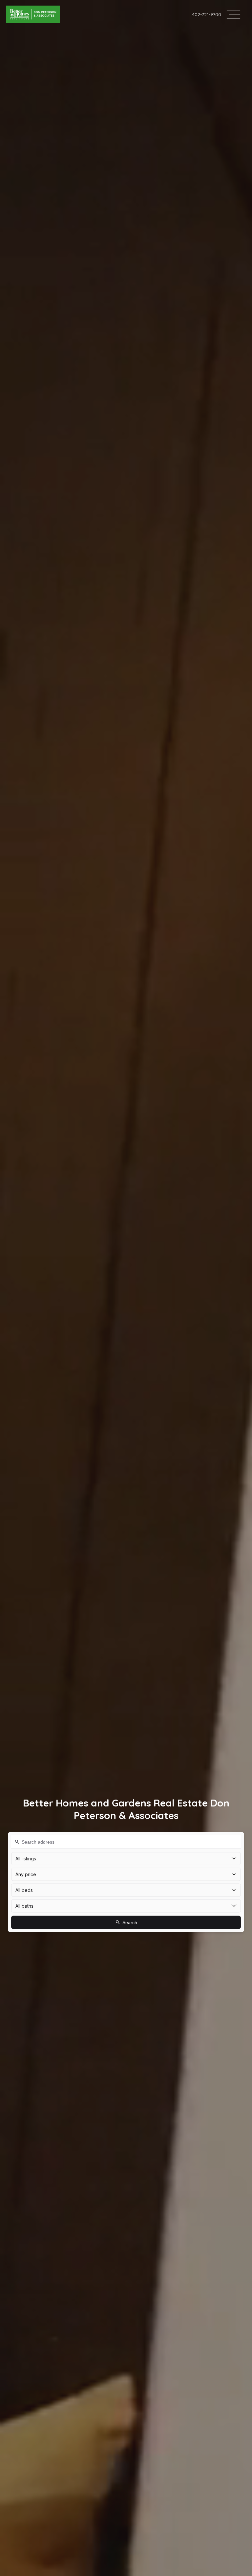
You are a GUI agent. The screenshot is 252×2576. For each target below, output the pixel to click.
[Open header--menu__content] (233, 14)
